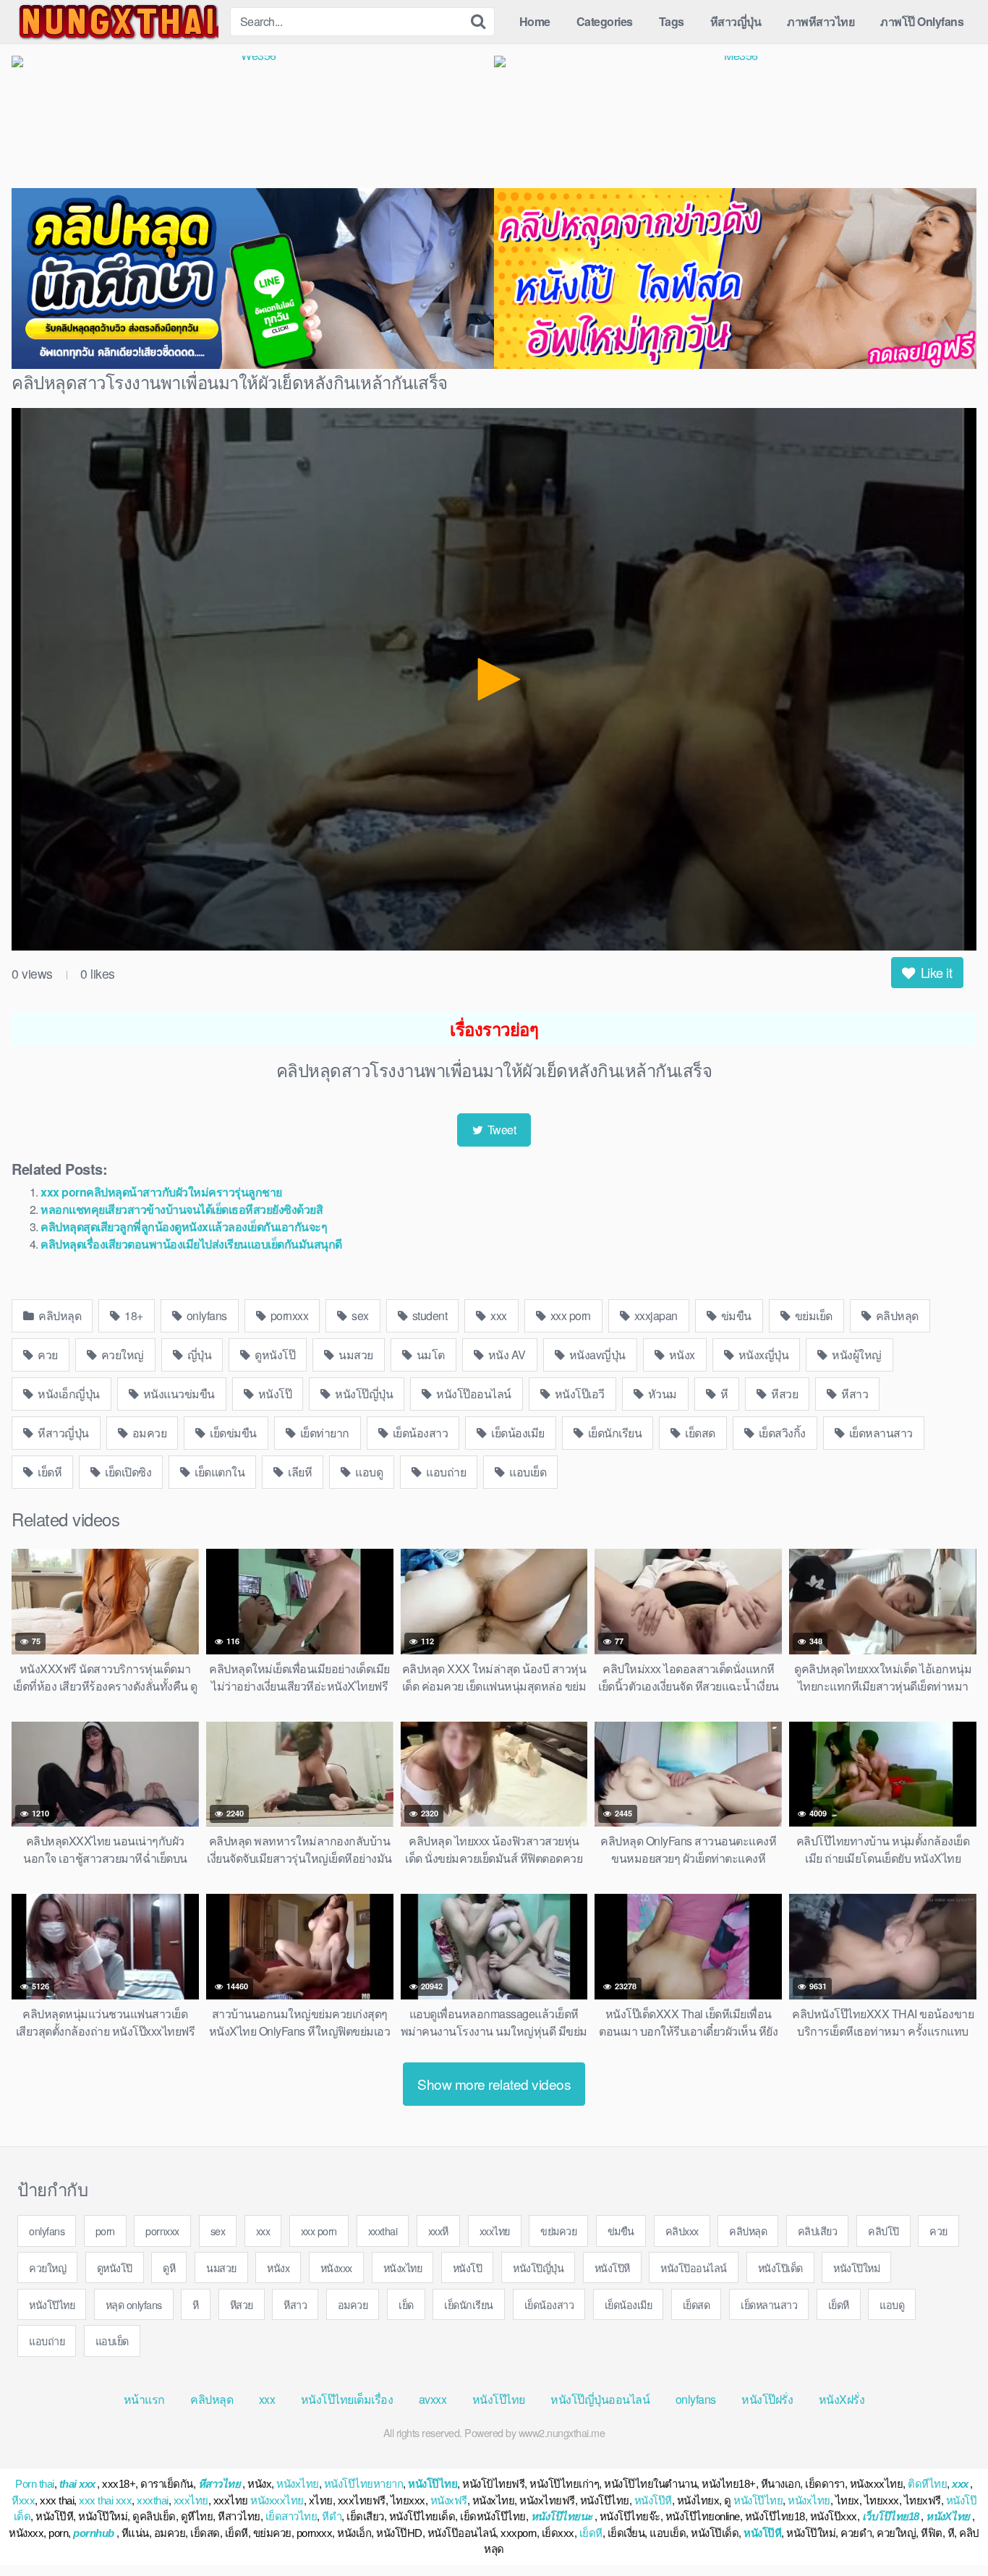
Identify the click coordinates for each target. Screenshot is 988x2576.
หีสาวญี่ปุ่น (736, 21)
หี (723, 1394)
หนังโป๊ (273, 1394)
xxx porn (569, 1315)
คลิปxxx (682, 2231)
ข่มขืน (735, 1315)
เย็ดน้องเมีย (517, 1433)
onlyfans (205, 1315)
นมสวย (355, 1355)
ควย (47, 1355)
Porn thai (35, 2484)
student (428, 1315)
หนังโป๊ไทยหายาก (364, 2484)
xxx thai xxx (105, 2500)
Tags (672, 21)
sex (359, 1315)
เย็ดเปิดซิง (127, 1472)
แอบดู (368, 1472)
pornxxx (288, 1315)
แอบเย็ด (527, 1472)
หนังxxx (336, 2267)
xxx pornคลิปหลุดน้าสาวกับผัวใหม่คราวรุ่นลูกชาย (161, 1192)
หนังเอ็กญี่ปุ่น (68, 1394)
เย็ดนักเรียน (613, 1433)
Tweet (500, 1130)
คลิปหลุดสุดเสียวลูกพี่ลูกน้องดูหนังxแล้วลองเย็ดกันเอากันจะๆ (184, 1227)
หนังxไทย (403, 2267)
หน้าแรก (144, 2399)
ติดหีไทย (927, 2484)
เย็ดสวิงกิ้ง (781, 1433)
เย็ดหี (49, 1472)
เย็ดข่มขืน (232, 1433)
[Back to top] (948, 2530)
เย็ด (406, 2304)
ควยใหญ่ (121, 1355)
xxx (498, 1315)
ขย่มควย (558, 2231)
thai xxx (77, 2484)
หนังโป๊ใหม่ (856, 2267)
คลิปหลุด (59, 1315)
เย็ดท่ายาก (323, 1433)
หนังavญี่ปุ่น (596, 1355)
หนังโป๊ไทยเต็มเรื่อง (347, 2399)
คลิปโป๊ (883, 2231)
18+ (133, 1315)
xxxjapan (655, 1315)
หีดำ (332, 2516)
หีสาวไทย (220, 2484)
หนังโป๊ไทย (52, 2304)
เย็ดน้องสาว (419, 1433)
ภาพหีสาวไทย (821, 21)
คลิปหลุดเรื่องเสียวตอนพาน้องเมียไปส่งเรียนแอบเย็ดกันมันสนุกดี (191, 1244)
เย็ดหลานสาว (880, 1433)
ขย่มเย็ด (812, 1315)
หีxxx (23, 2500)
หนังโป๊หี (612, 2267)
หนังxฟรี (449, 2500)
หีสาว (854, 1394)
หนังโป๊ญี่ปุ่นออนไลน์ (600, 2399)
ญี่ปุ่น (198, 1355)
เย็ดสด (699, 1433)
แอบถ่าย (445, 1472)
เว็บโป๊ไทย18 (891, 2516)
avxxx (433, 2399)
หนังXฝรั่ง (842, 2399)
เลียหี (299, 1472)
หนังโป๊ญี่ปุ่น (363, 1394)
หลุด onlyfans (134, 2304)
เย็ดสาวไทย (291, 2516)
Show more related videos (494, 2084)
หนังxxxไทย (277, 2500)
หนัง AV (506, 1355)
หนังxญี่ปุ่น (762, 1355)
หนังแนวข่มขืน (178, 1394)
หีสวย (784, 1394)
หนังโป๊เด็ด (780, 2267)
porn (105, 2231)
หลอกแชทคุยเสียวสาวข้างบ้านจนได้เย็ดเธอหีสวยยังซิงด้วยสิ (182, 1209)
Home (535, 21)
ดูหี (169, 2267)
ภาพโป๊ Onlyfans (922, 21)
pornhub (94, 2533)
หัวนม (661, 1394)
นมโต (429, 1355)
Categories (605, 21)
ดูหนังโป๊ (274, 1355)
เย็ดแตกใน (219, 1472)
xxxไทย (495, 2231)
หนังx (681, 1355)
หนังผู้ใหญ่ (856, 1355)
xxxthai (383, 2231)
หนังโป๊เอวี (578, 1394)
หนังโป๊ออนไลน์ (473, 1394)
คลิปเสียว (818, 2231)
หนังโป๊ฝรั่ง (767, 2399)
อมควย (148, 1433)
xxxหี (438, 2231)
